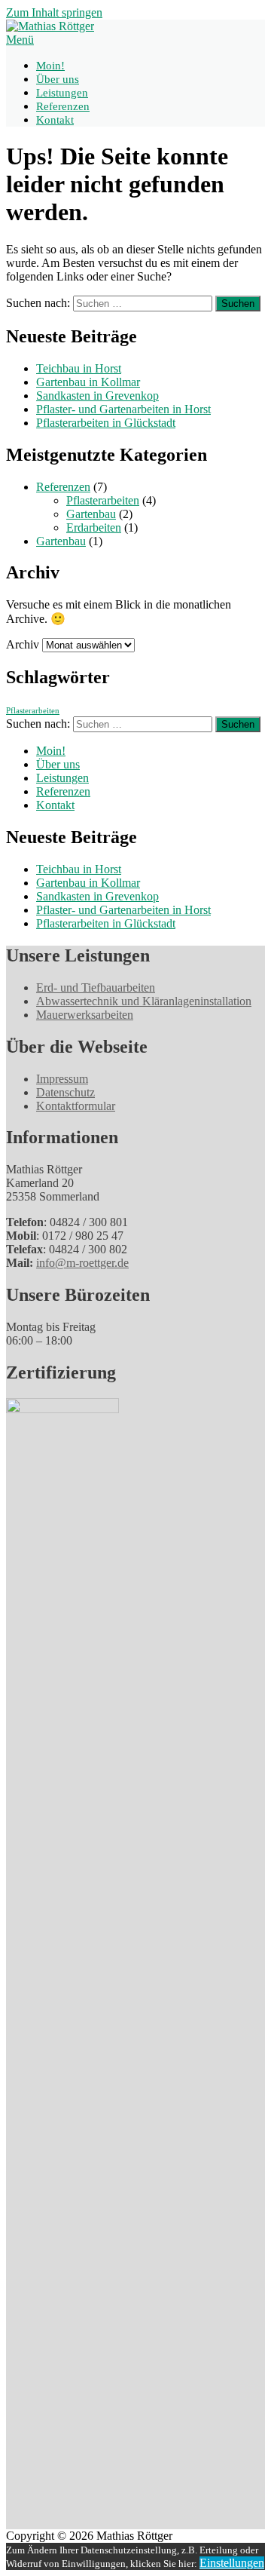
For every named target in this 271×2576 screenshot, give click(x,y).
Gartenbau (91, 514)
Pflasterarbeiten (103, 500)
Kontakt (55, 120)
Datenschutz (65, 1092)
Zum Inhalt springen (54, 12)
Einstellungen (232, 2563)
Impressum (62, 1079)
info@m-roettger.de (82, 1263)
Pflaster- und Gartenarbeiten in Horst (123, 409)
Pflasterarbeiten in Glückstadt (106, 423)
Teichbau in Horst (79, 368)
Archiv (23, 644)
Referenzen (63, 106)
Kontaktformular (76, 1106)
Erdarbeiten (94, 527)
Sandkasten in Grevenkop (97, 396)
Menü (20, 40)
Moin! (50, 66)
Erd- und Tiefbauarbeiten (96, 987)
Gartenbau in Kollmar (88, 382)
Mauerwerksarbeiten (85, 1015)
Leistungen (62, 93)
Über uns (58, 79)
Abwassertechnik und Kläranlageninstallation (144, 1001)
